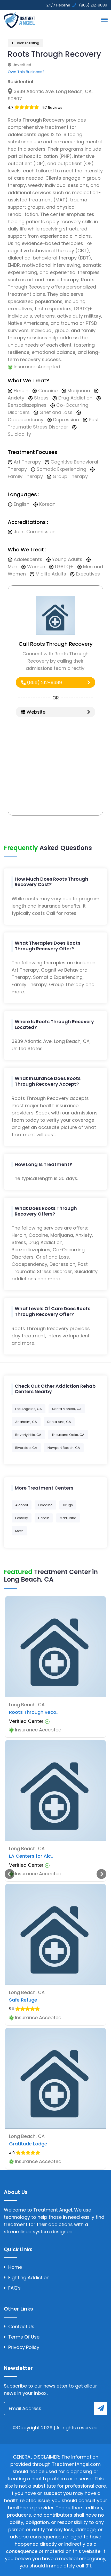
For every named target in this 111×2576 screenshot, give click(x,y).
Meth (19, 1531)
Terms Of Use (24, 2337)
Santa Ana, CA (59, 1422)
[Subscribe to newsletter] (101, 2409)
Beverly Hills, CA (28, 1435)
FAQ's (14, 2288)
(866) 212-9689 (44, 682)
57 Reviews (52, 108)
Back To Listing (27, 43)
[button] (104, 19)
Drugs (68, 1505)
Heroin (44, 1518)
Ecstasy (22, 1518)
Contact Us (21, 2326)
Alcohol (22, 1505)
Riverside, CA (26, 1448)
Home (15, 2267)
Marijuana (68, 1518)
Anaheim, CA (26, 1422)
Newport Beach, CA (64, 1448)
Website (35, 712)
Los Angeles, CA (29, 1409)
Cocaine (45, 1505)
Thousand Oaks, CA (68, 1435)
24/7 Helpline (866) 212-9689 (76, 5)
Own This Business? (26, 72)
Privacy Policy (24, 2347)
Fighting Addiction (29, 2277)
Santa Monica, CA (67, 1409)
